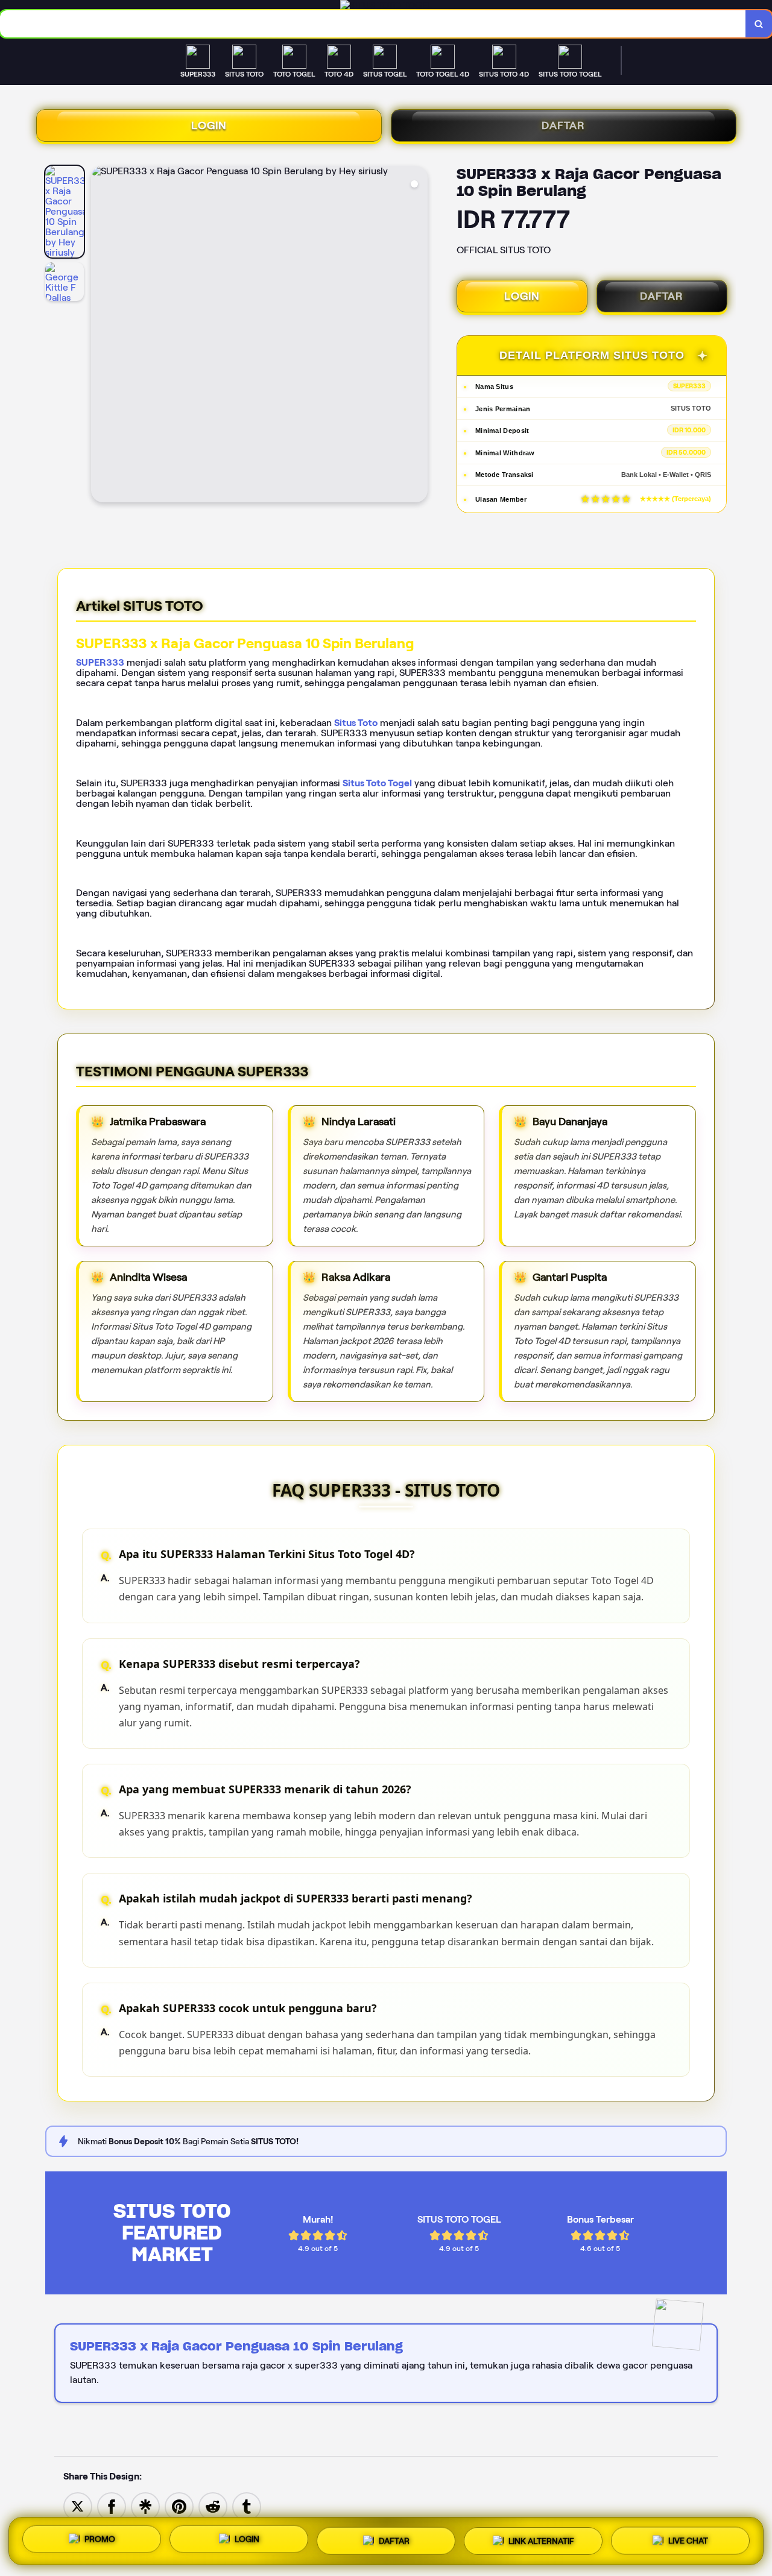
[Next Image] (418, 336)
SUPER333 (100, 662)
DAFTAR (563, 125)
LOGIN (209, 125)
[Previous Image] (101, 336)
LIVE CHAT (688, 2537)
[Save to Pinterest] (179, 2506)
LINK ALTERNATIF (541, 2537)
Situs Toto (356, 723)
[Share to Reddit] (213, 2506)
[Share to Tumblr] (247, 2506)
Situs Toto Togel (377, 783)
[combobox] (373, 24)
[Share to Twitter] (78, 2506)
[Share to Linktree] (145, 2506)
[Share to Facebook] (112, 2506)
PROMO (100, 2540)
